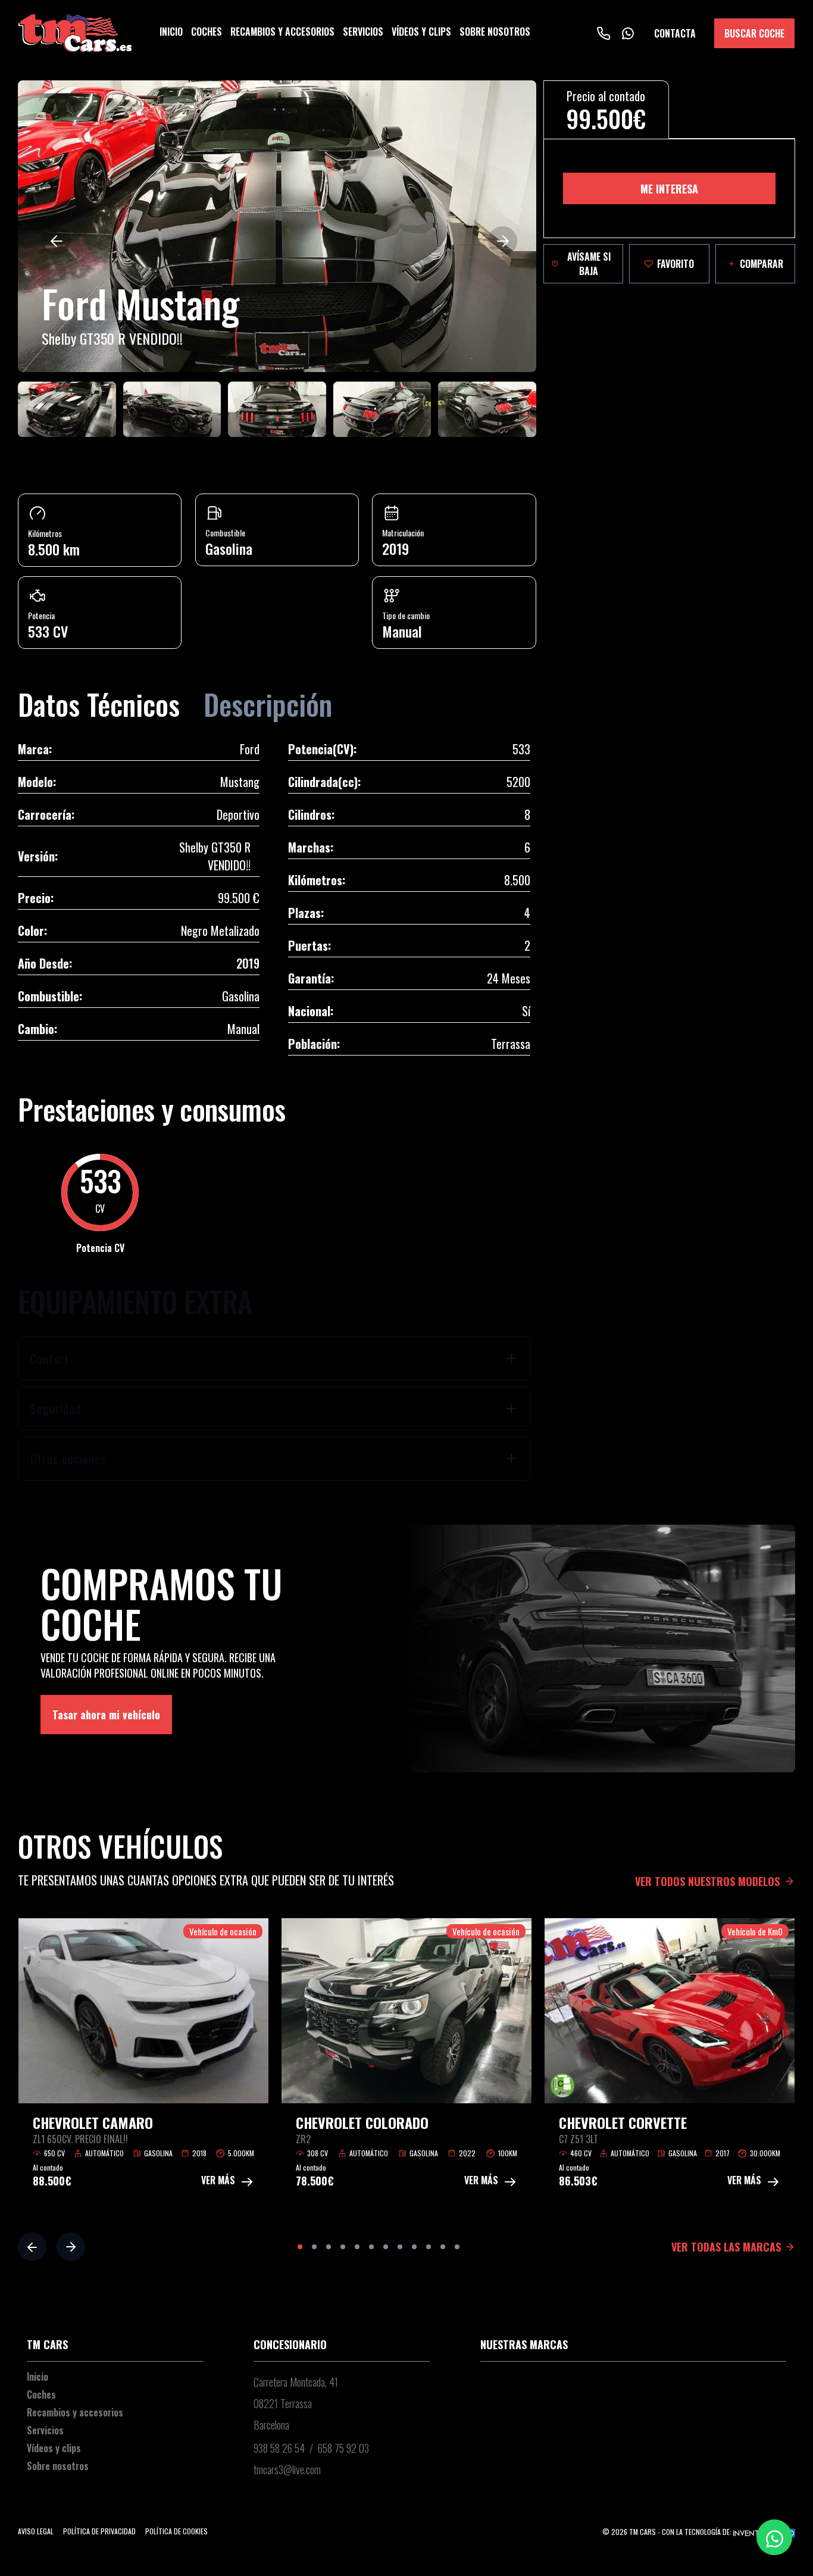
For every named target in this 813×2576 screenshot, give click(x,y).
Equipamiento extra (135, 1301)
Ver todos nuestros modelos (707, 1881)
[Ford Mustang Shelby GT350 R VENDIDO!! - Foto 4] (277, 409)
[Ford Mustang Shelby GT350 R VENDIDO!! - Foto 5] (382, 409)
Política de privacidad (99, 2531)
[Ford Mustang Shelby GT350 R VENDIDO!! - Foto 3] (172, 409)
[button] (56, 241)
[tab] (274, 1359)
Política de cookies (176, 2531)
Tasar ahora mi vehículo (106, 1715)
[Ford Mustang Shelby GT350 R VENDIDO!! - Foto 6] (487, 409)
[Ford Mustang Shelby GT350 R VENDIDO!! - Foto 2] (67, 409)
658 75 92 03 (343, 2448)
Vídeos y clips (421, 32)
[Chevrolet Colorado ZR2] (406, 2011)
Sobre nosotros (495, 32)
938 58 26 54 (279, 2448)
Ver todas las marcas (726, 2247)
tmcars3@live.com (287, 2469)
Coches (207, 32)
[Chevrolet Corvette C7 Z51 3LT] (670, 2011)
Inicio (171, 32)
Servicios (363, 32)
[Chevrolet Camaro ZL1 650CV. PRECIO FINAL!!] (143, 2011)
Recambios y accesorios (282, 32)
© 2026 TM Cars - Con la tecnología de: (668, 2532)
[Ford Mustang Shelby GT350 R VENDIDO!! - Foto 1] (277, 226)
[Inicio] (75, 33)
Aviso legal (36, 2531)
